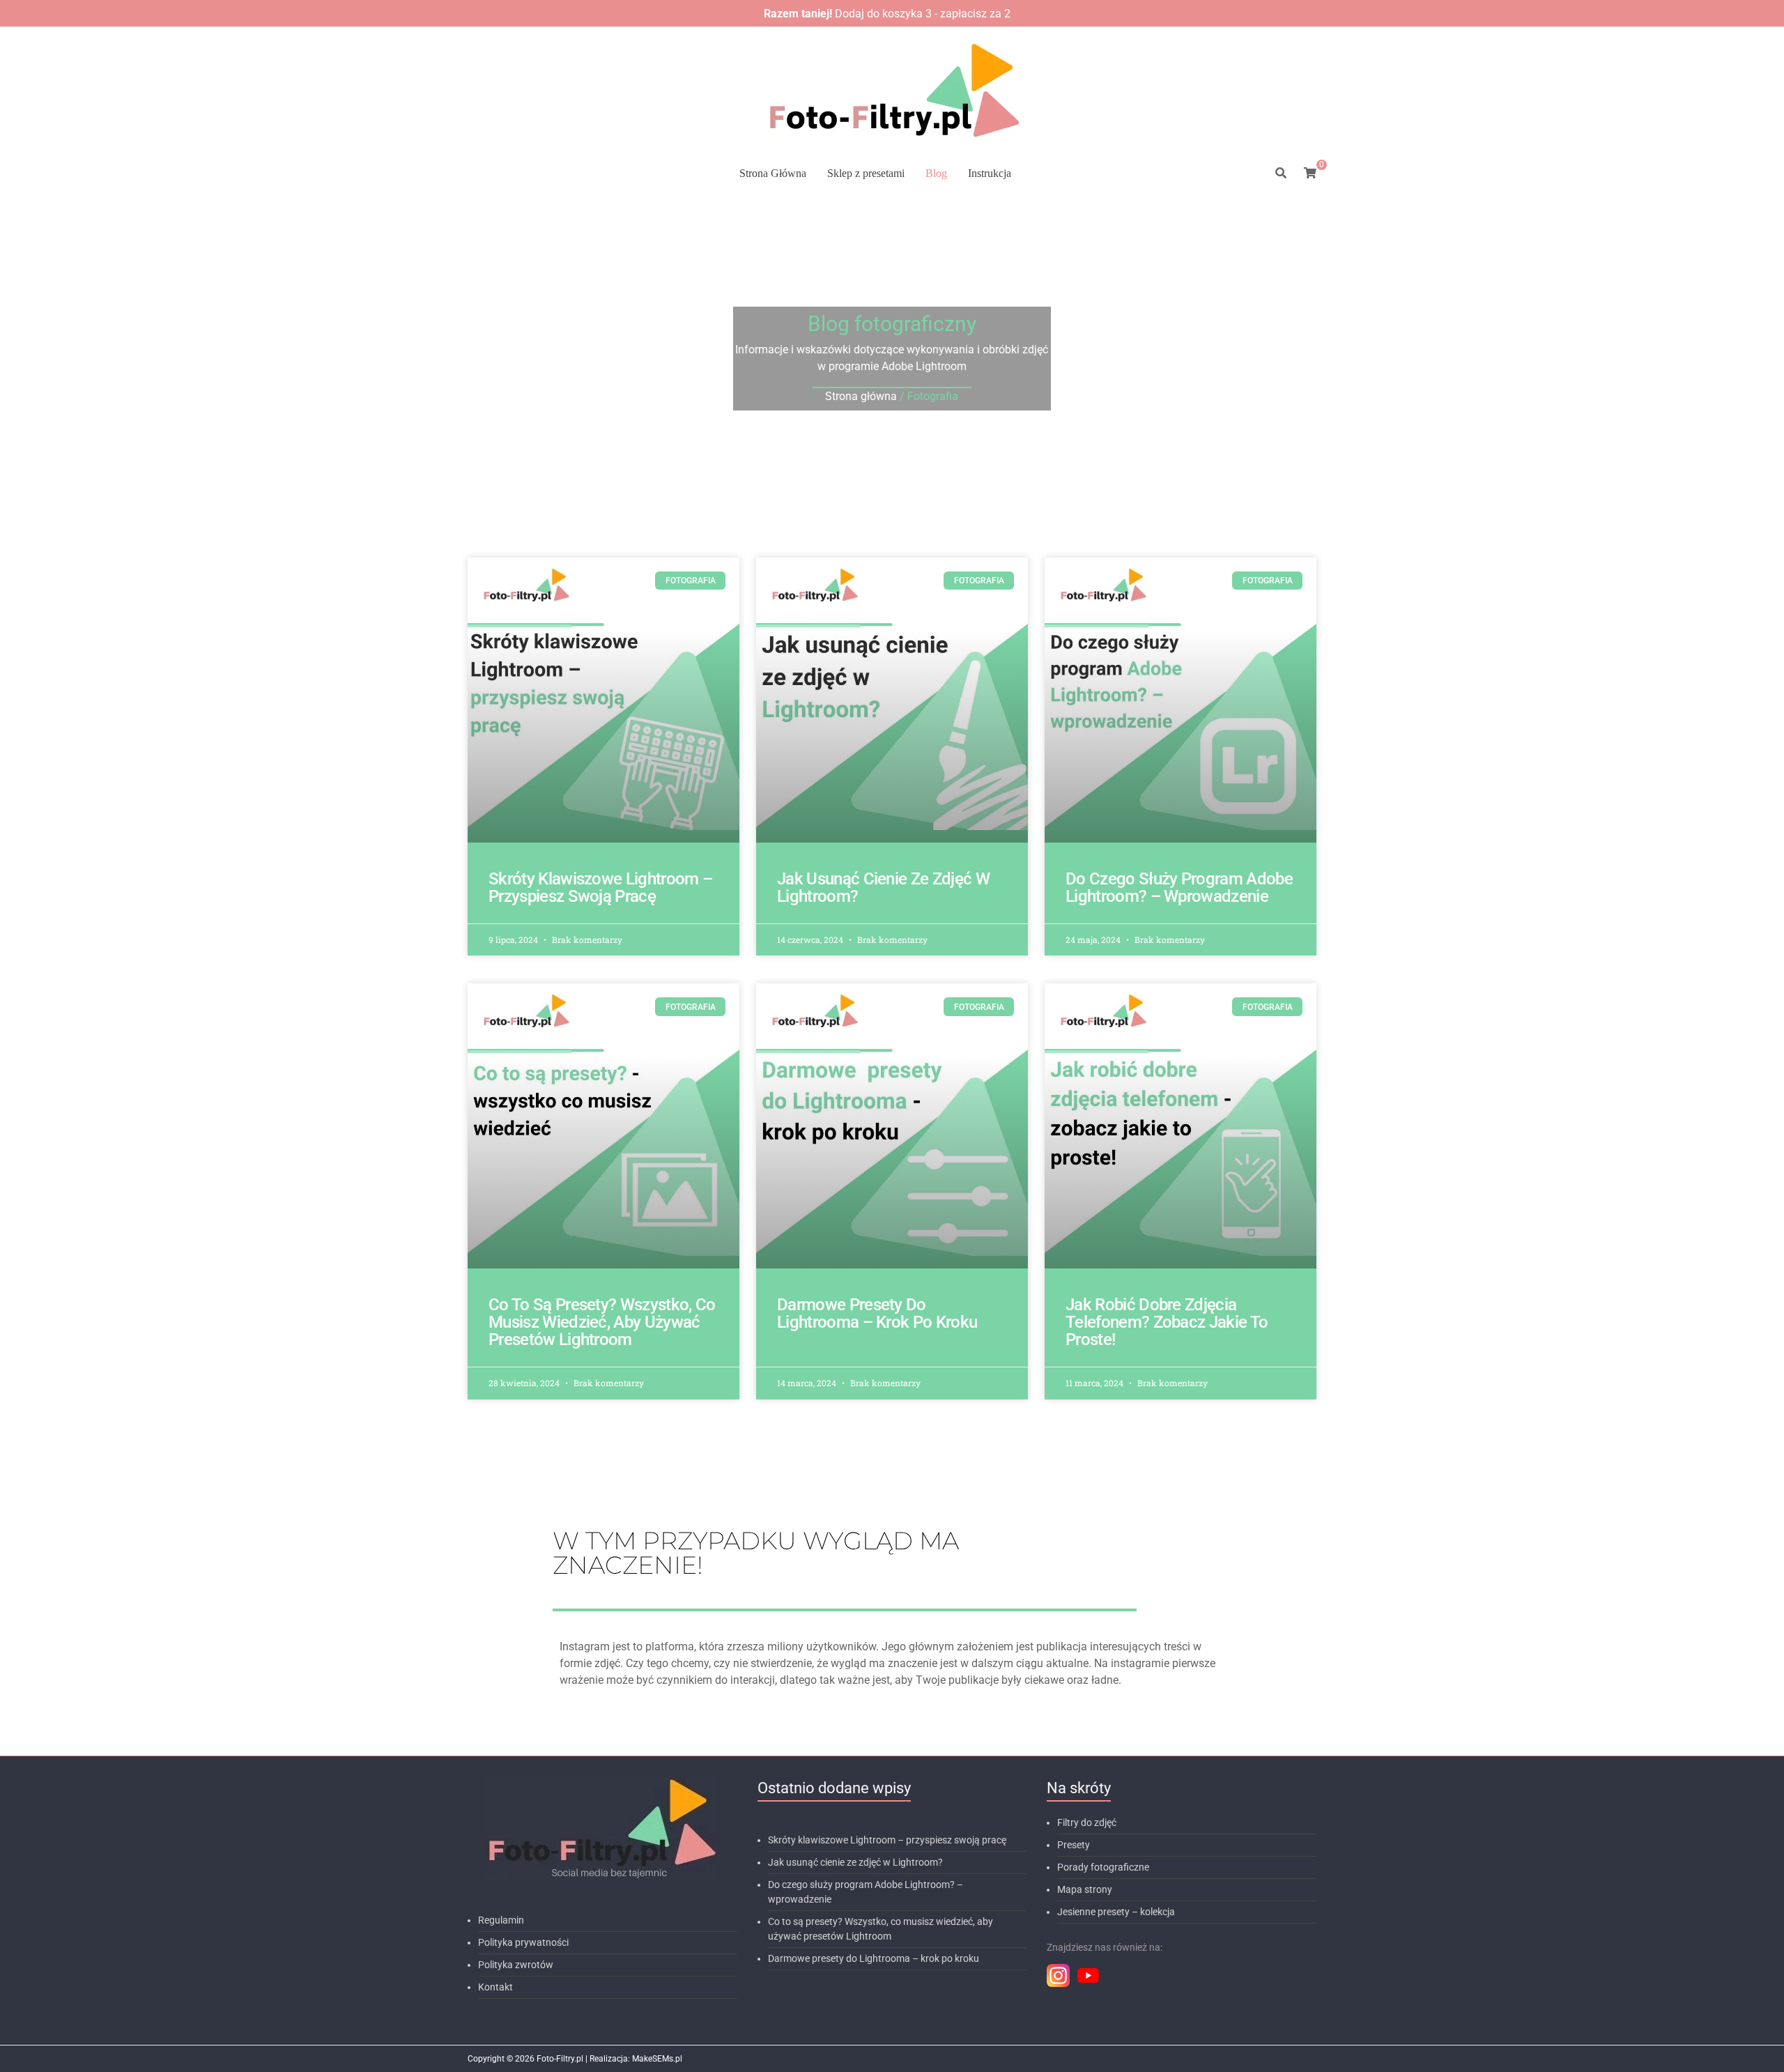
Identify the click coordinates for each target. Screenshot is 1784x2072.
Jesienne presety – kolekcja (1116, 1912)
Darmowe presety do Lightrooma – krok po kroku (877, 1313)
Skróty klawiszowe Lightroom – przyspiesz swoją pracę (600, 888)
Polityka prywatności (523, 1942)
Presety (1074, 1845)
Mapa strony (1085, 1889)
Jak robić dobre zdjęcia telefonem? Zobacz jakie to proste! (1167, 1322)
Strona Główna (773, 173)
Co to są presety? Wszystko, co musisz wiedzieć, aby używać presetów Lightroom (602, 1322)
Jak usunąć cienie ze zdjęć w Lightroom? (883, 888)
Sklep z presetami (866, 173)
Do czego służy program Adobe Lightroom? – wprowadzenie (1179, 888)
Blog (936, 173)
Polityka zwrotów (516, 1965)
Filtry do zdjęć (1087, 1822)
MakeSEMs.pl (657, 2059)
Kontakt (495, 1987)
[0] (1310, 174)
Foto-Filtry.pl (560, 2059)
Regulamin (501, 1920)
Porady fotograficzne (1103, 1867)
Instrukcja (990, 173)
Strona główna (861, 396)
